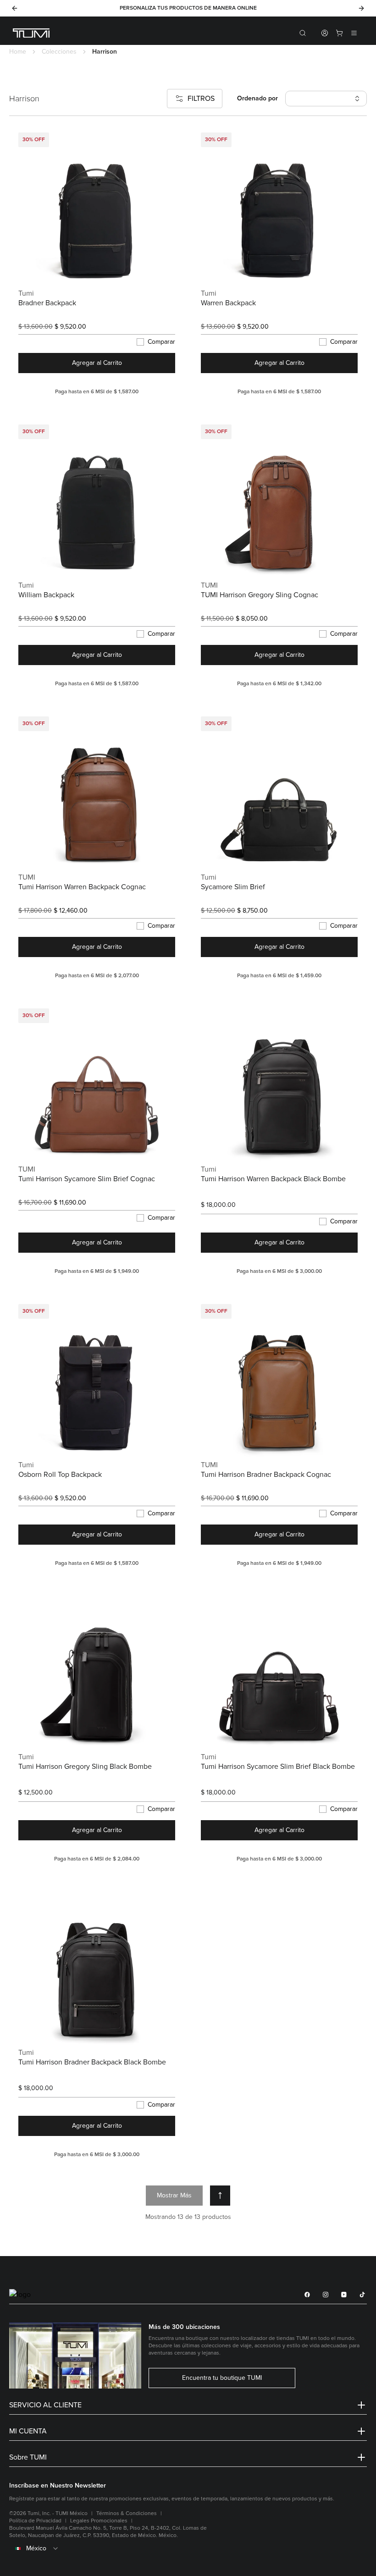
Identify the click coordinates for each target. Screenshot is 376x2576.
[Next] (361, 8)
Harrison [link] (105, 52)
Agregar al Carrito (97, 363)
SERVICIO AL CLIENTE (45, 2405)
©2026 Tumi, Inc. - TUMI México (48, 2513)
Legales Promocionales (99, 2521)
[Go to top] (220, 2196)
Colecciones (59, 52)
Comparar (161, 342)
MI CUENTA (28, 2431)
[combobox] (188, 2548)
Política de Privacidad (35, 2521)
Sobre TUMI (28, 2457)
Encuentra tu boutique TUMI (222, 2378)
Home (18, 52)
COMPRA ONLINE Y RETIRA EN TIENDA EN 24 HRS (175, 8)
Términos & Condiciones (127, 2513)
